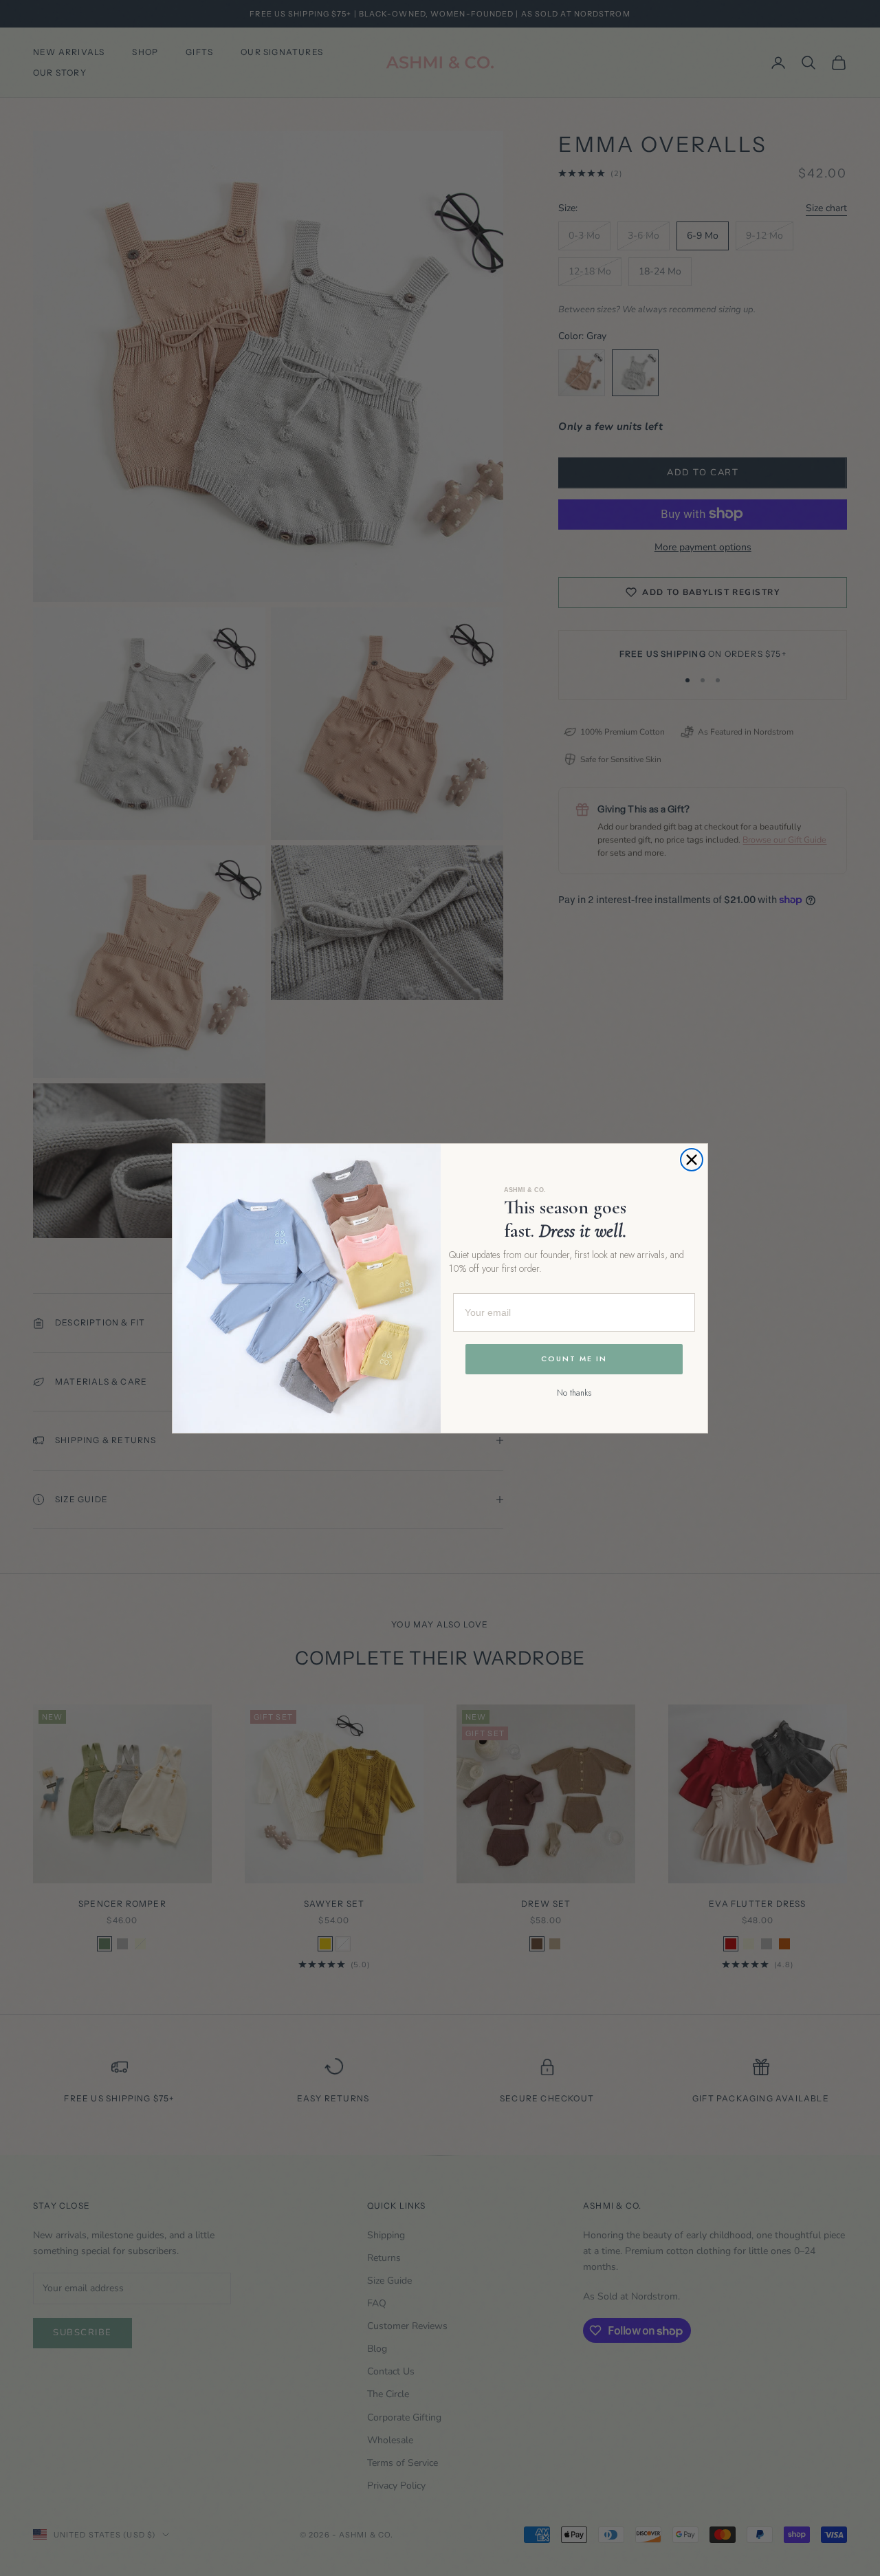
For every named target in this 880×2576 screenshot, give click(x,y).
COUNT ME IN (574, 1359)
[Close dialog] (692, 1160)
